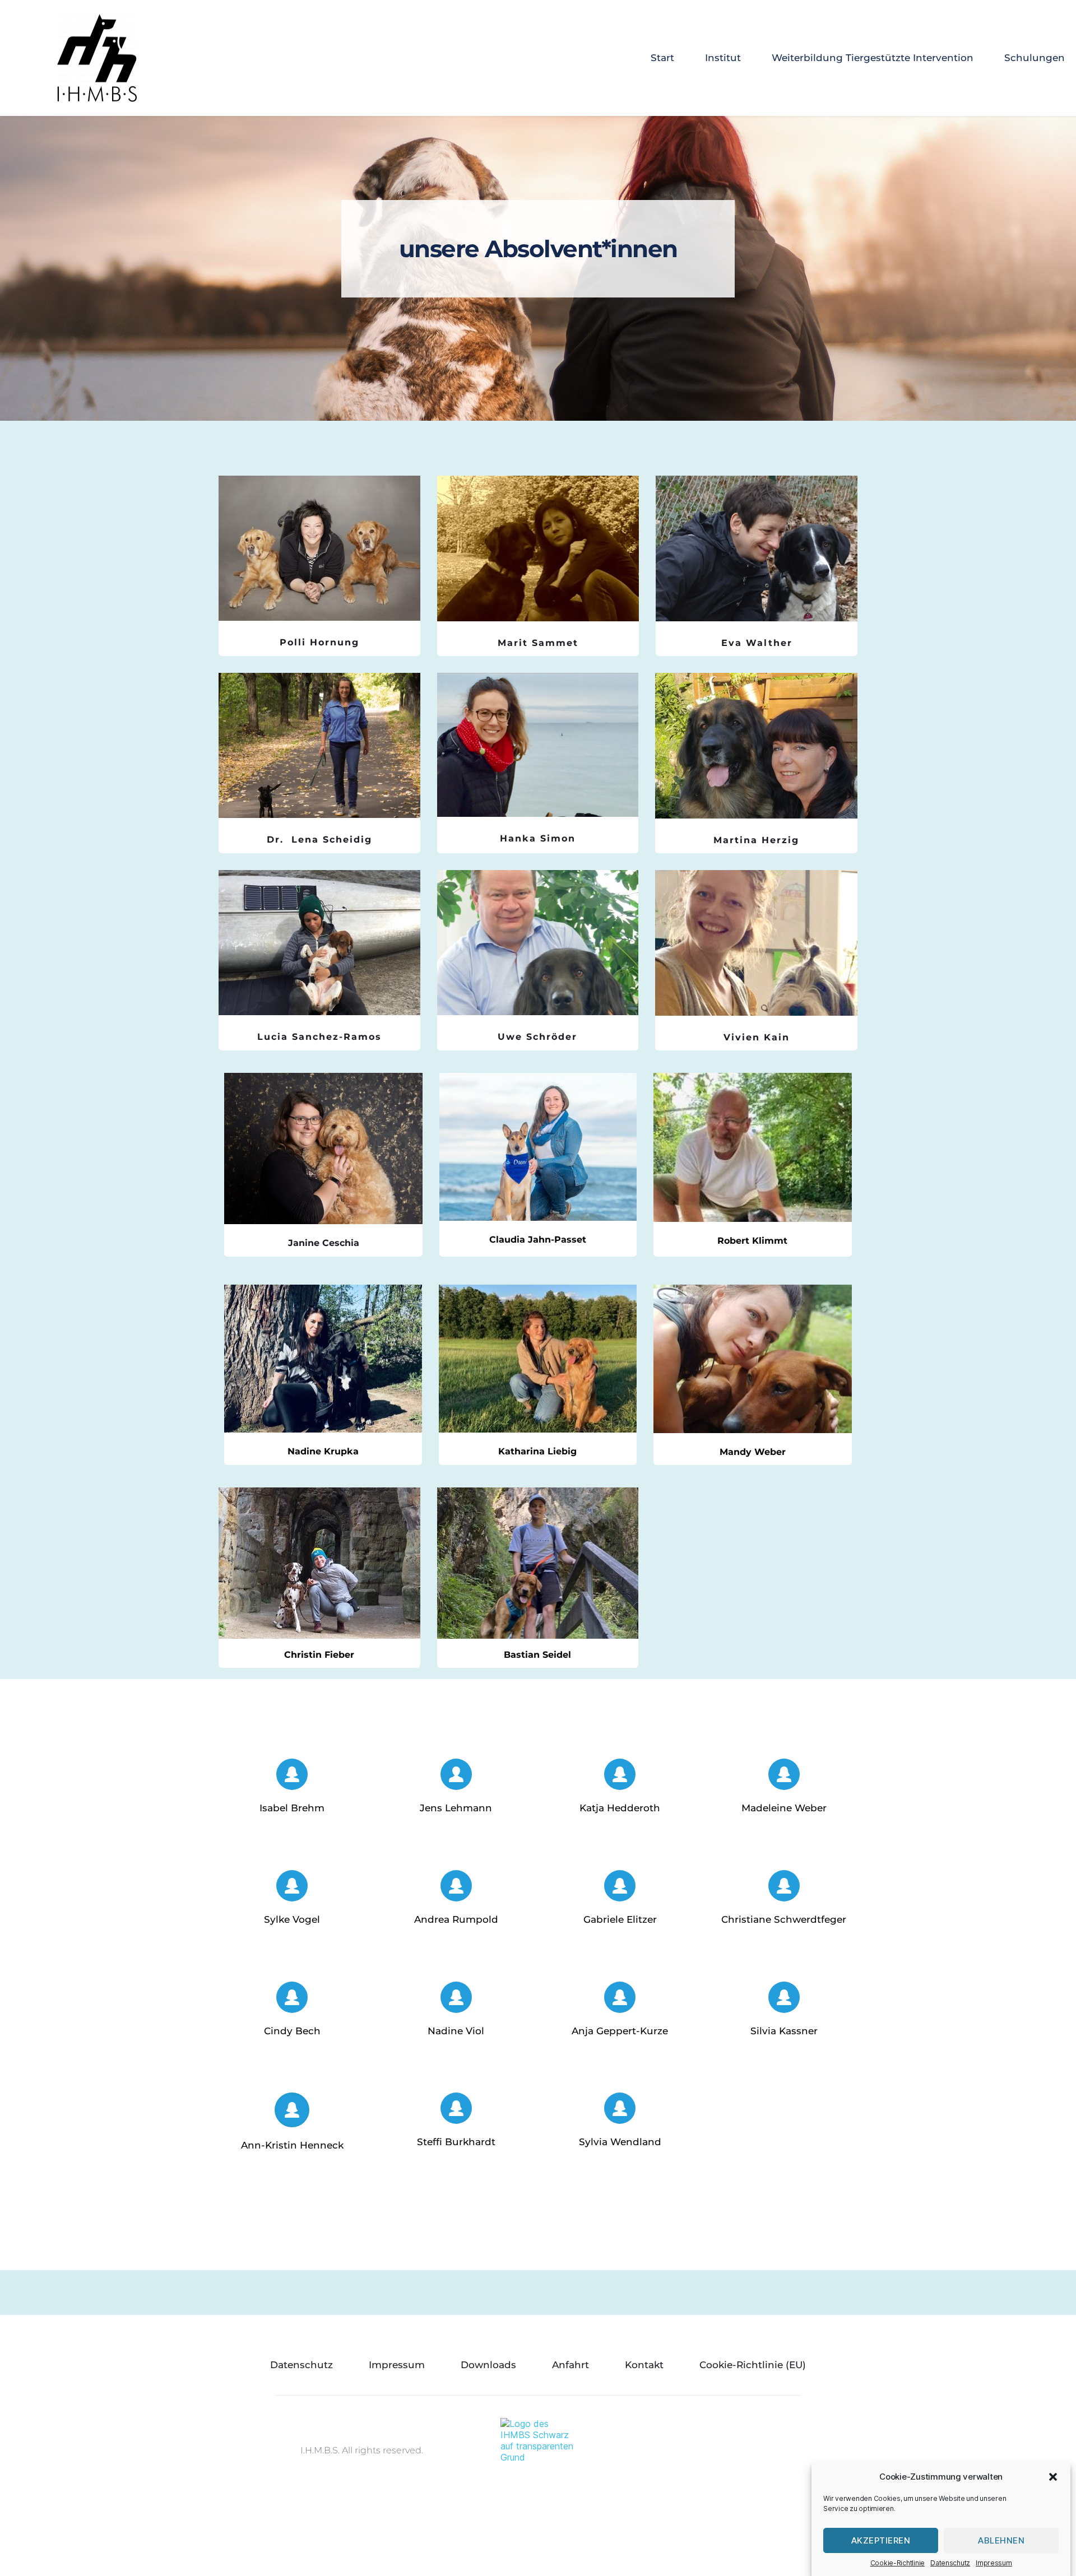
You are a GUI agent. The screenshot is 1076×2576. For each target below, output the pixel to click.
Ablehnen (1001, 2540)
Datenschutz (950, 2563)
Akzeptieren (881, 2540)
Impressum (994, 2563)
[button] (1053, 2477)
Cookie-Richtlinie (898, 2563)
